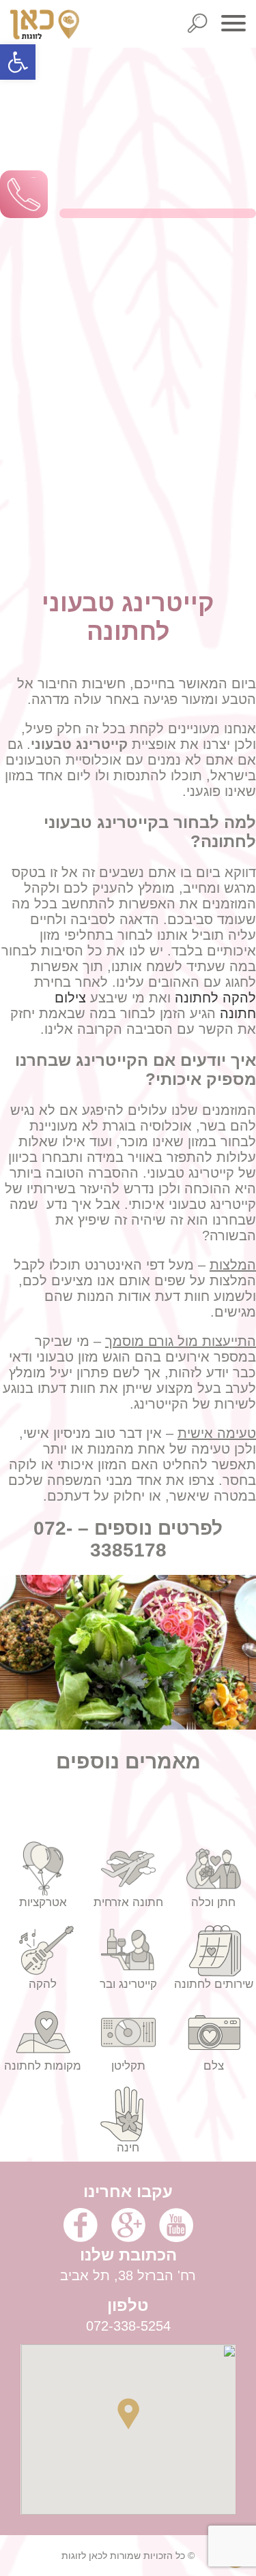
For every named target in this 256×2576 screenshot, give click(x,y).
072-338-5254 (128, 2326)
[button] (18, 62)
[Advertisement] (128, 346)
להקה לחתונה (215, 998)
